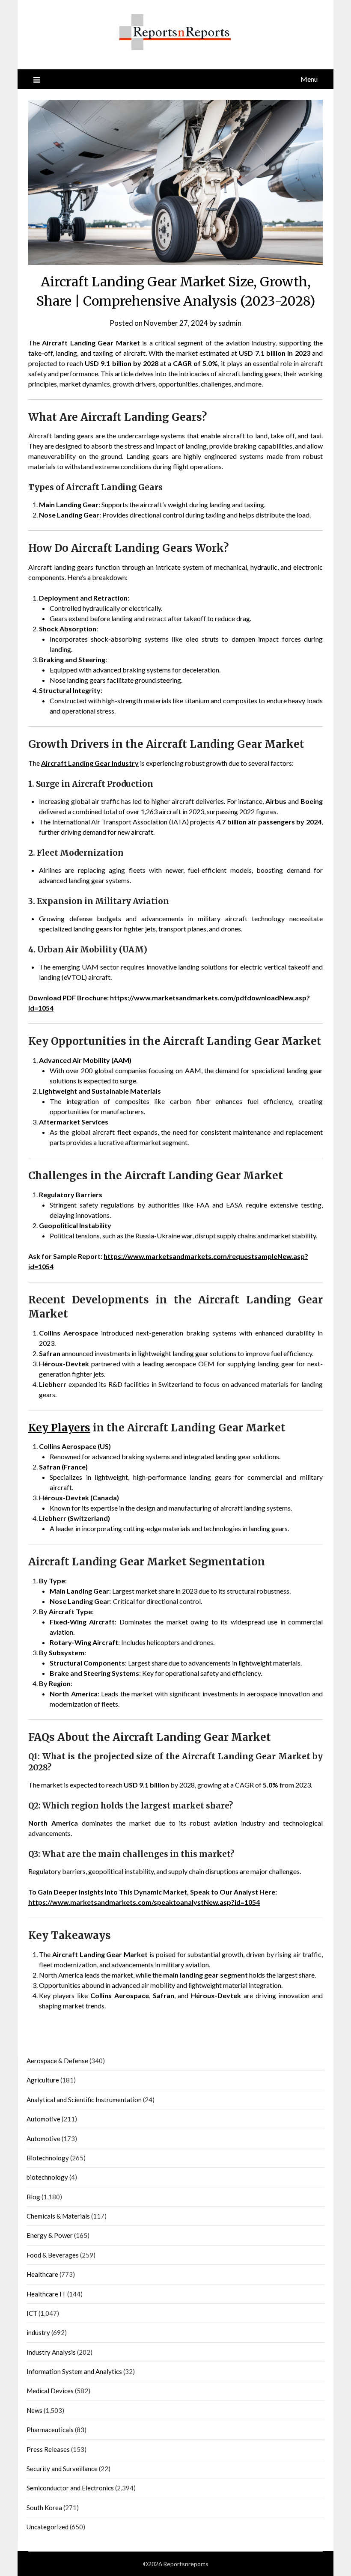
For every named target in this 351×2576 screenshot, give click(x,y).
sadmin (230, 323)
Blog (33, 2197)
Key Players (59, 1428)
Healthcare (42, 2274)
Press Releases (48, 2449)
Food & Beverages (53, 2255)
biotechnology (47, 2177)
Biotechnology (48, 2158)
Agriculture (43, 2080)
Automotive (43, 2119)
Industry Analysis (51, 2352)
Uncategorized (48, 2527)
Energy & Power (50, 2235)
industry (38, 2332)
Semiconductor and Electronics (70, 2488)
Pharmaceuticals (50, 2430)
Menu (309, 79)
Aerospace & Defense (57, 2061)
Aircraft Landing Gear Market (91, 343)
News (34, 2410)
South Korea (44, 2508)
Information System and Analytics (74, 2371)
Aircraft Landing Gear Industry (90, 763)
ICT (32, 2313)
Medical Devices (50, 2391)
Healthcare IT (46, 2294)
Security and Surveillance (62, 2469)
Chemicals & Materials (58, 2216)
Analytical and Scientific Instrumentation (84, 2100)
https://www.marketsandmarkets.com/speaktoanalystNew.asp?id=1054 (144, 1902)
